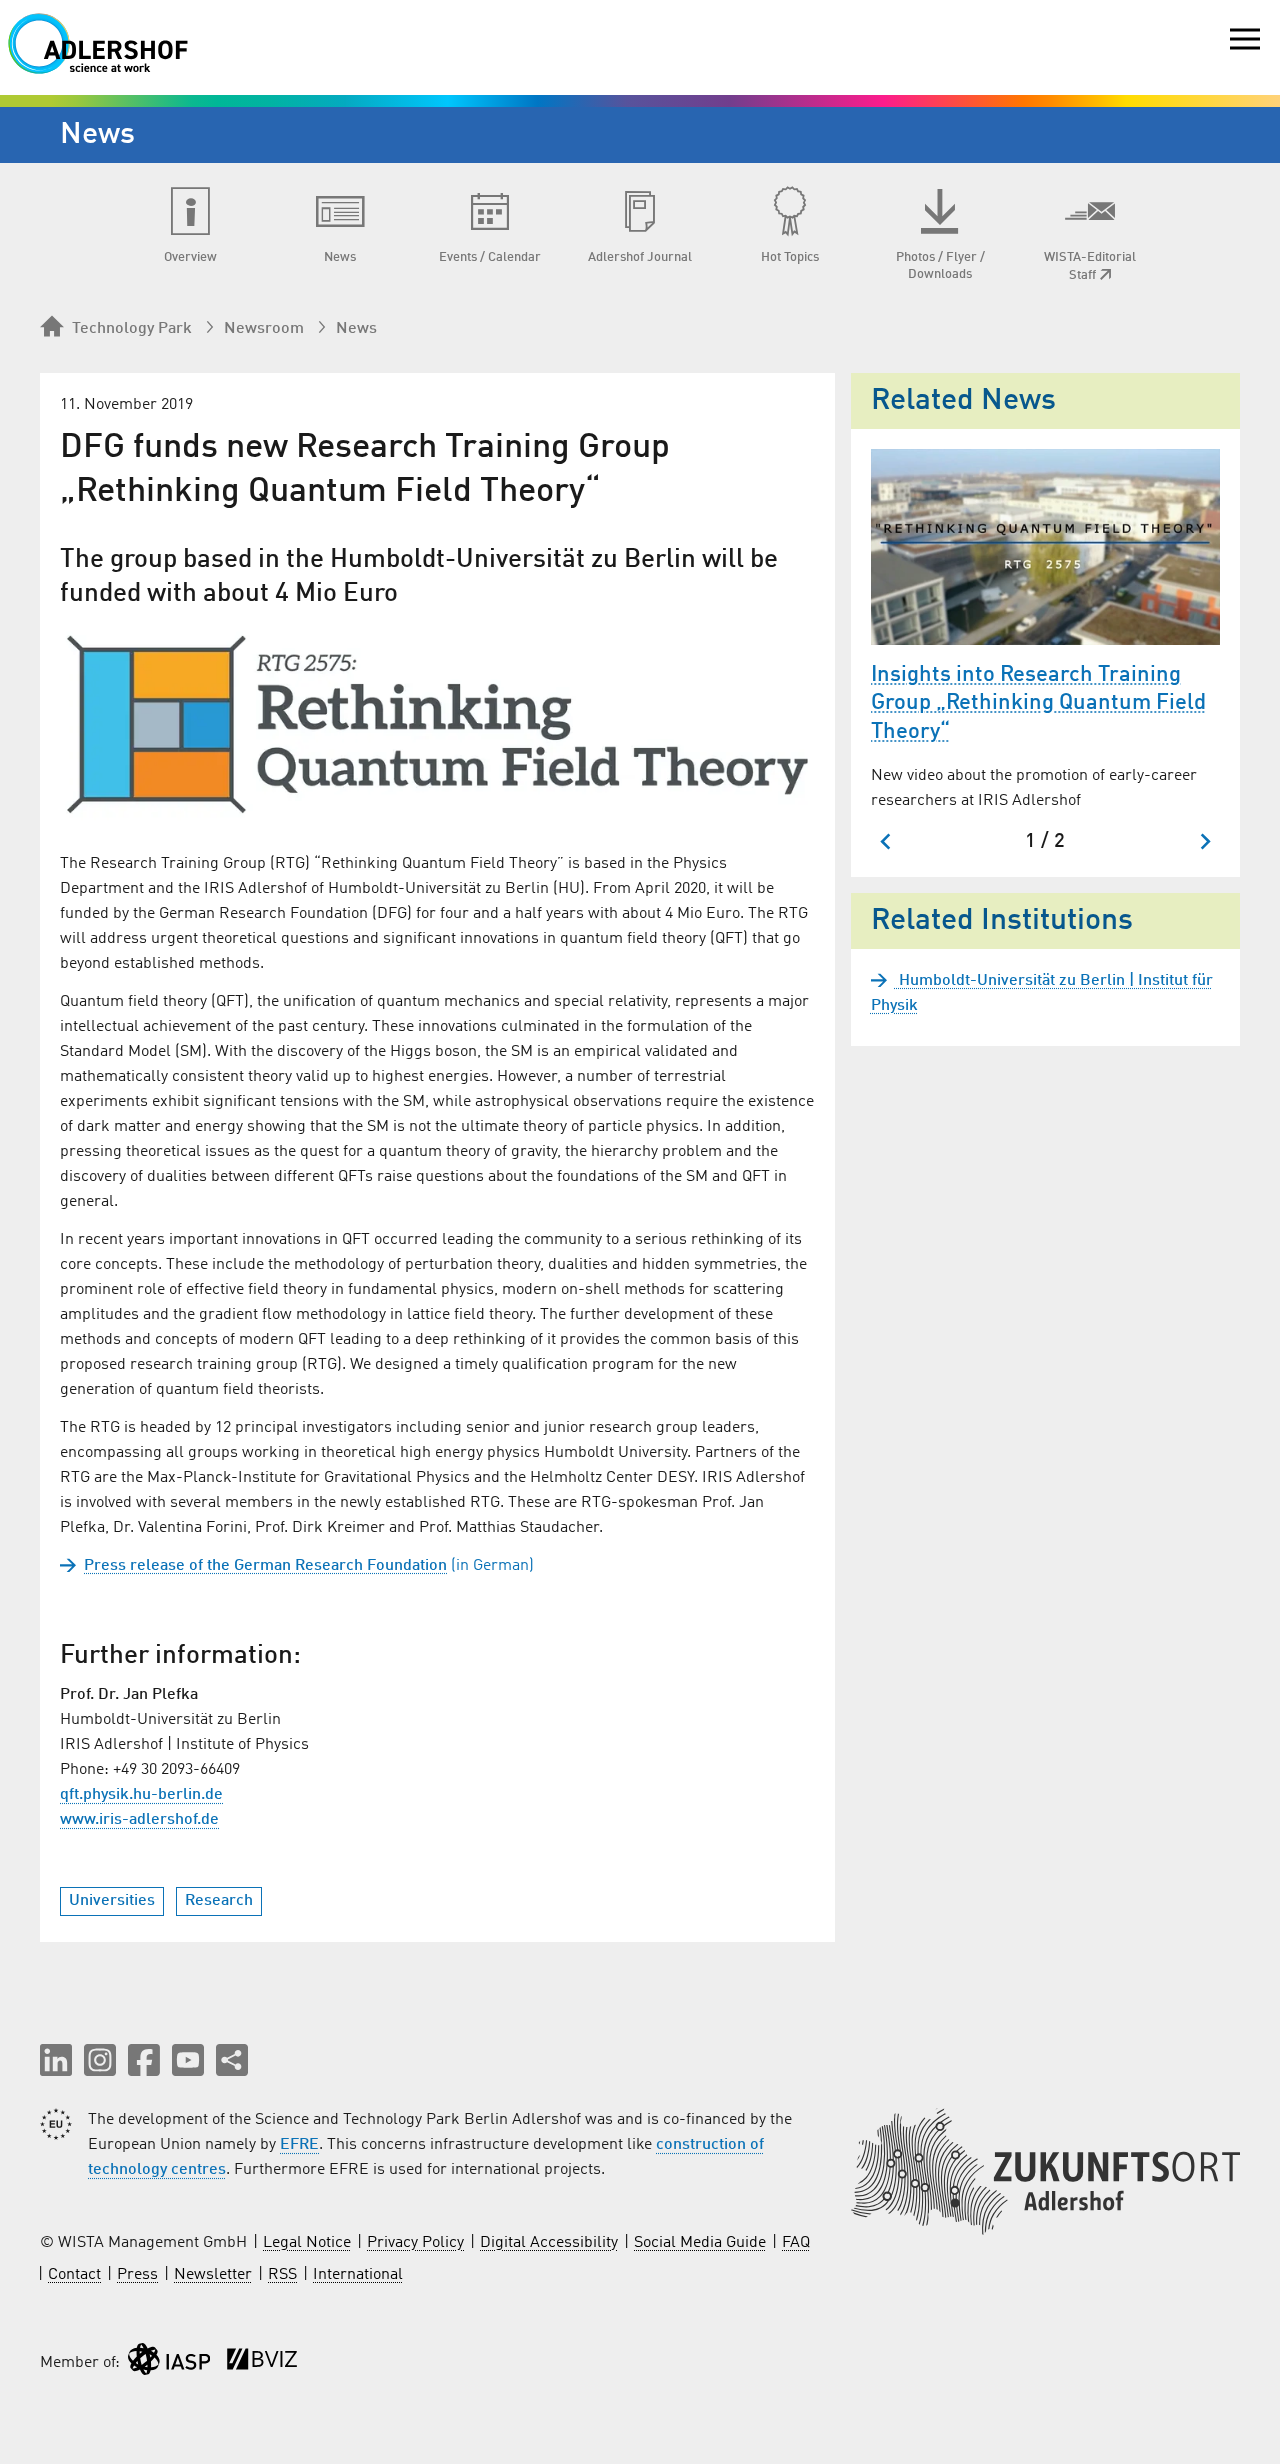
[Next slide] (1204, 841)
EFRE (299, 2145)
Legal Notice (307, 2243)
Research (219, 1901)
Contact (74, 2275)
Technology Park (132, 329)
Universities (112, 1901)
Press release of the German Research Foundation (265, 1566)
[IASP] (169, 2363)
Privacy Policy (415, 2243)
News (356, 329)
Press (137, 2275)
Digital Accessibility (549, 2243)
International (358, 2275)
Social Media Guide (700, 2243)
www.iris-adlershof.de (139, 1820)
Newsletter (213, 2275)
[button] (56, 2060)
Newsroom (264, 329)
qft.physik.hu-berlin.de (141, 1795)
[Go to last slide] (886, 841)
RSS (282, 2275)
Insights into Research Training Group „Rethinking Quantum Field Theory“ (1038, 703)
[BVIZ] (262, 2363)
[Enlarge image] (437, 725)
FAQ (796, 2243)
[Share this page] (232, 2060)
